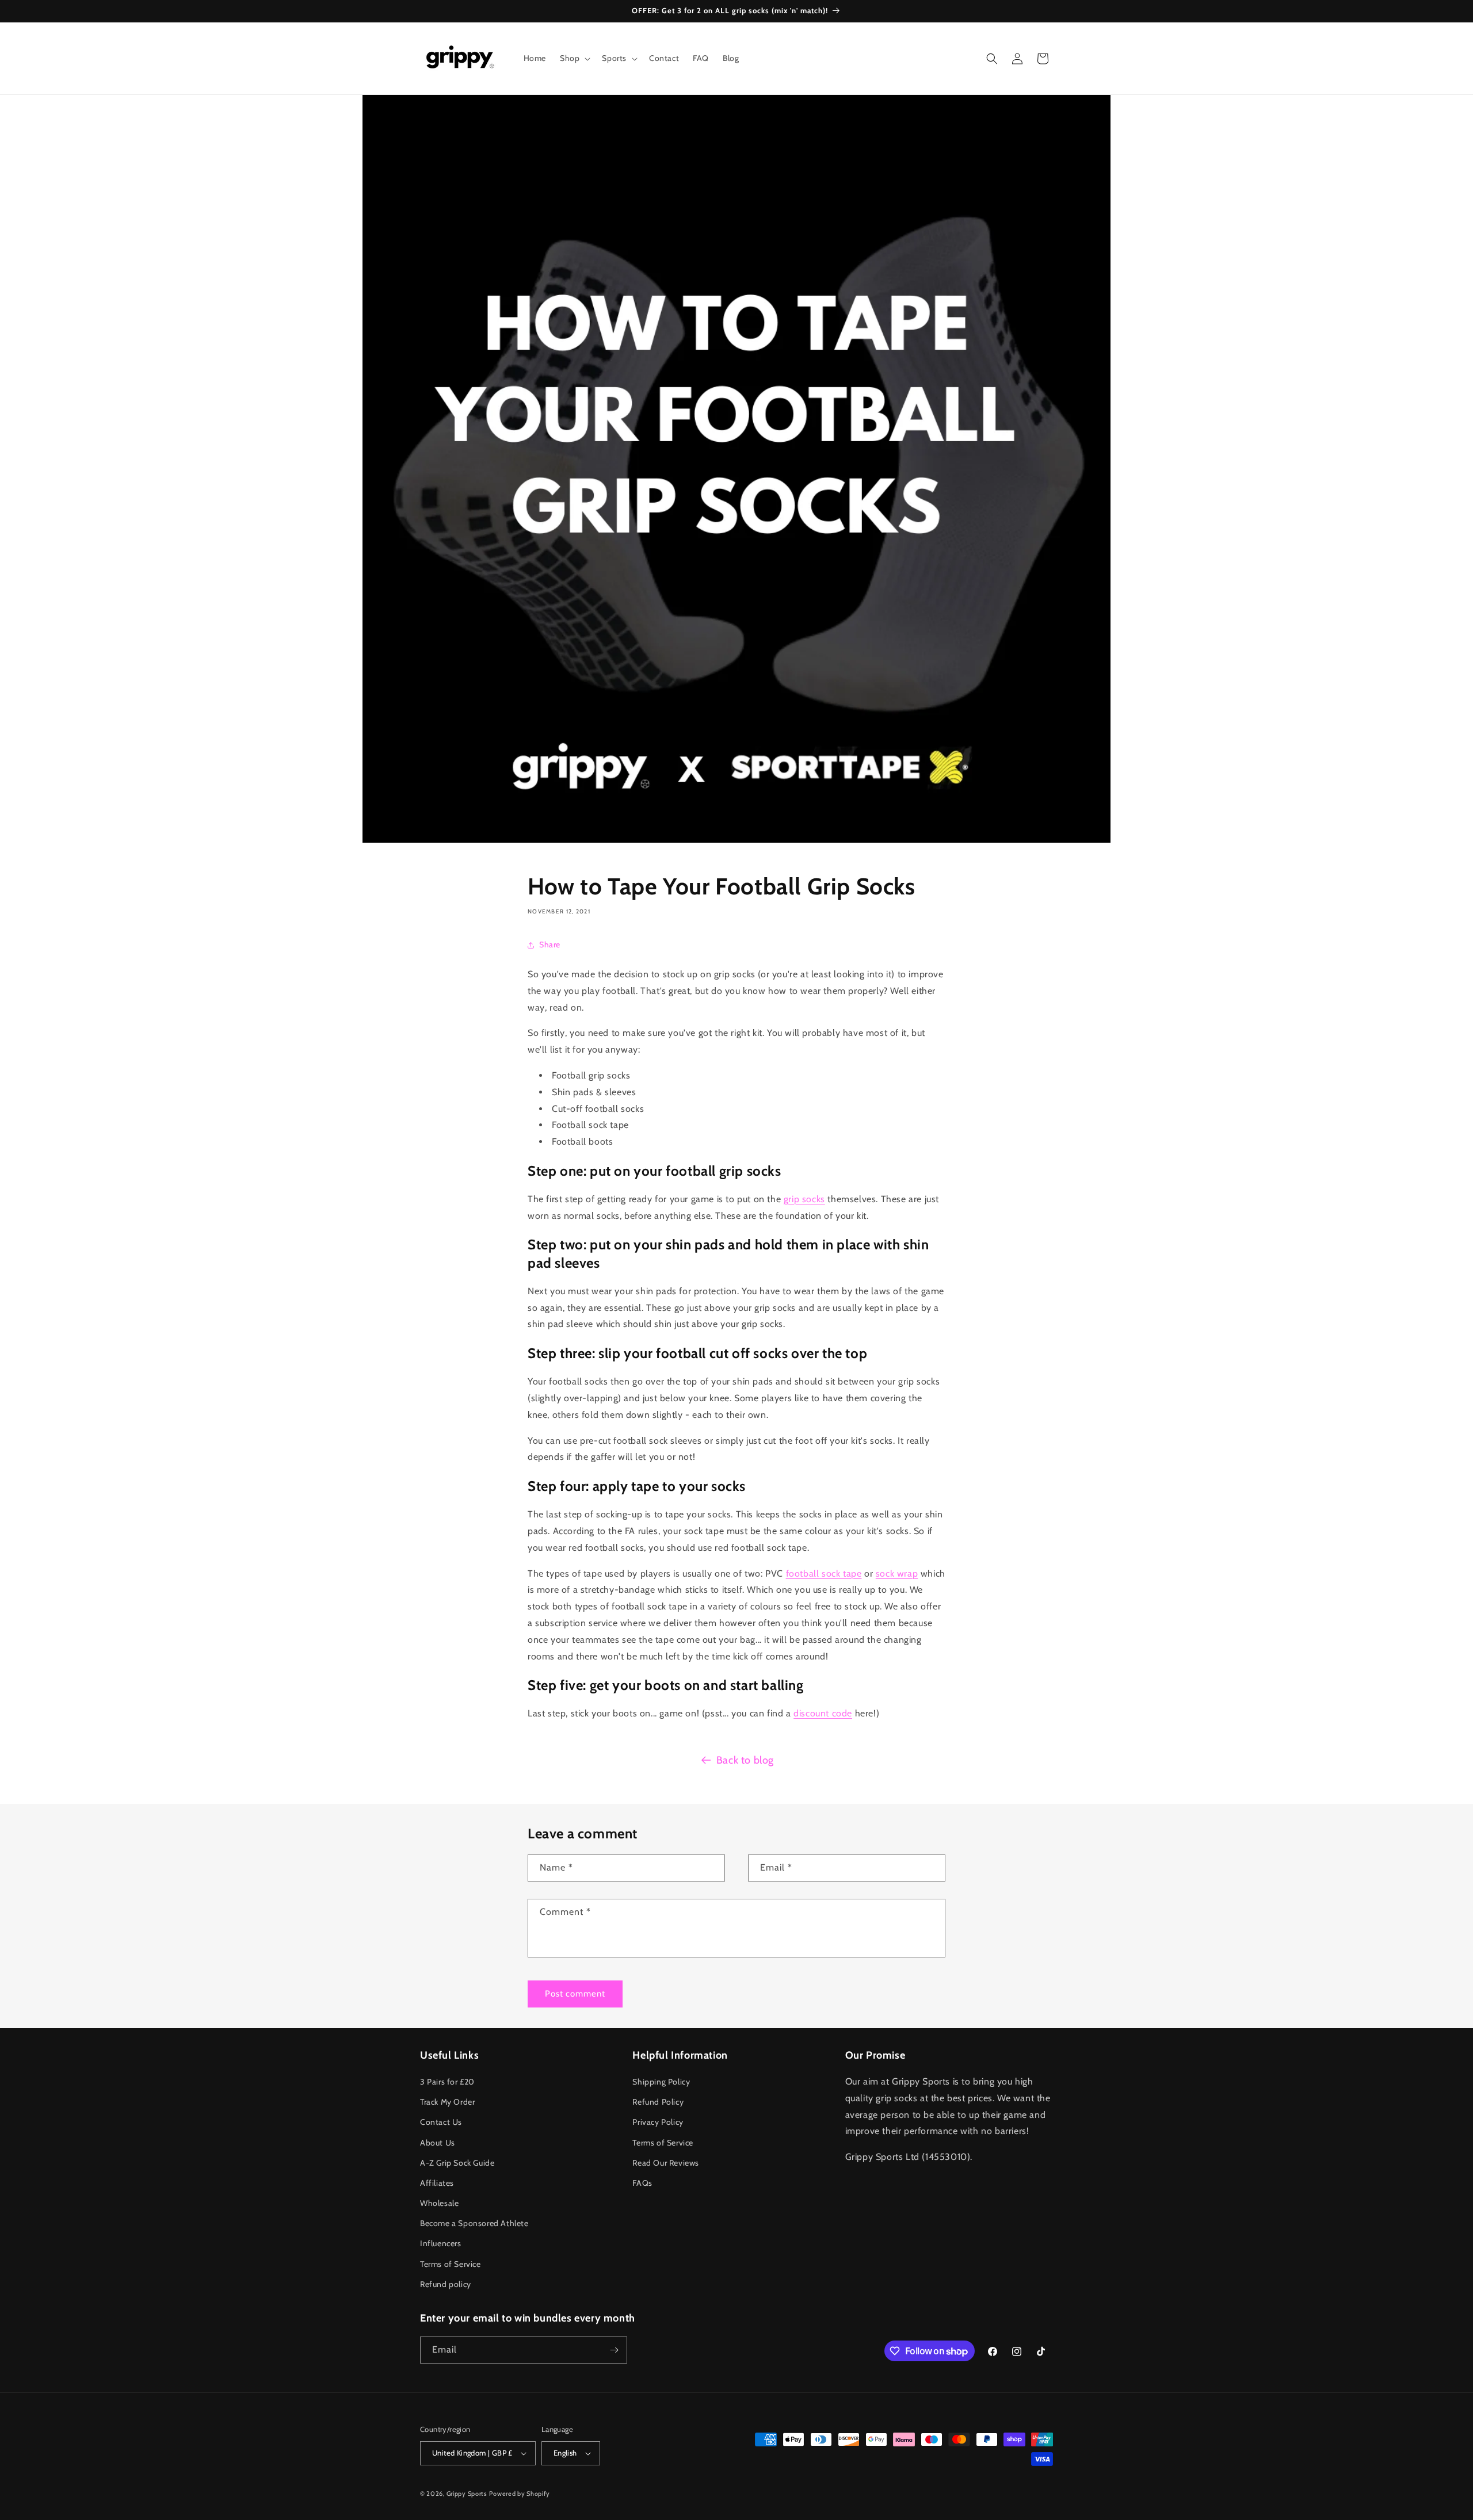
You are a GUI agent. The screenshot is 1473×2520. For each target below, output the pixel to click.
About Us (438, 2143)
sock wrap (897, 1573)
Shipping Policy (661, 2082)
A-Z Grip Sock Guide (457, 2163)
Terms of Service (451, 2264)
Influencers (441, 2243)
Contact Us (441, 2122)
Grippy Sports (467, 2494)
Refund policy (446, 2284)
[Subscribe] (614, 2350)
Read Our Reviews (666, 2163)
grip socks (804, 1199)
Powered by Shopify (520, 2494)
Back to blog (745, 1760)
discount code (823, 1713)
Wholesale (439, 2203)
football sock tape (824, 1573)
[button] (574, 58)
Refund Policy (658, 2102)
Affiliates (437, 2183)
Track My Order (447, 2102)
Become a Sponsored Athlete (474, 2223)
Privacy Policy (658, 2122)
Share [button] (550, 944)
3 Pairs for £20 (447, 2082)
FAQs (642, 2183)
